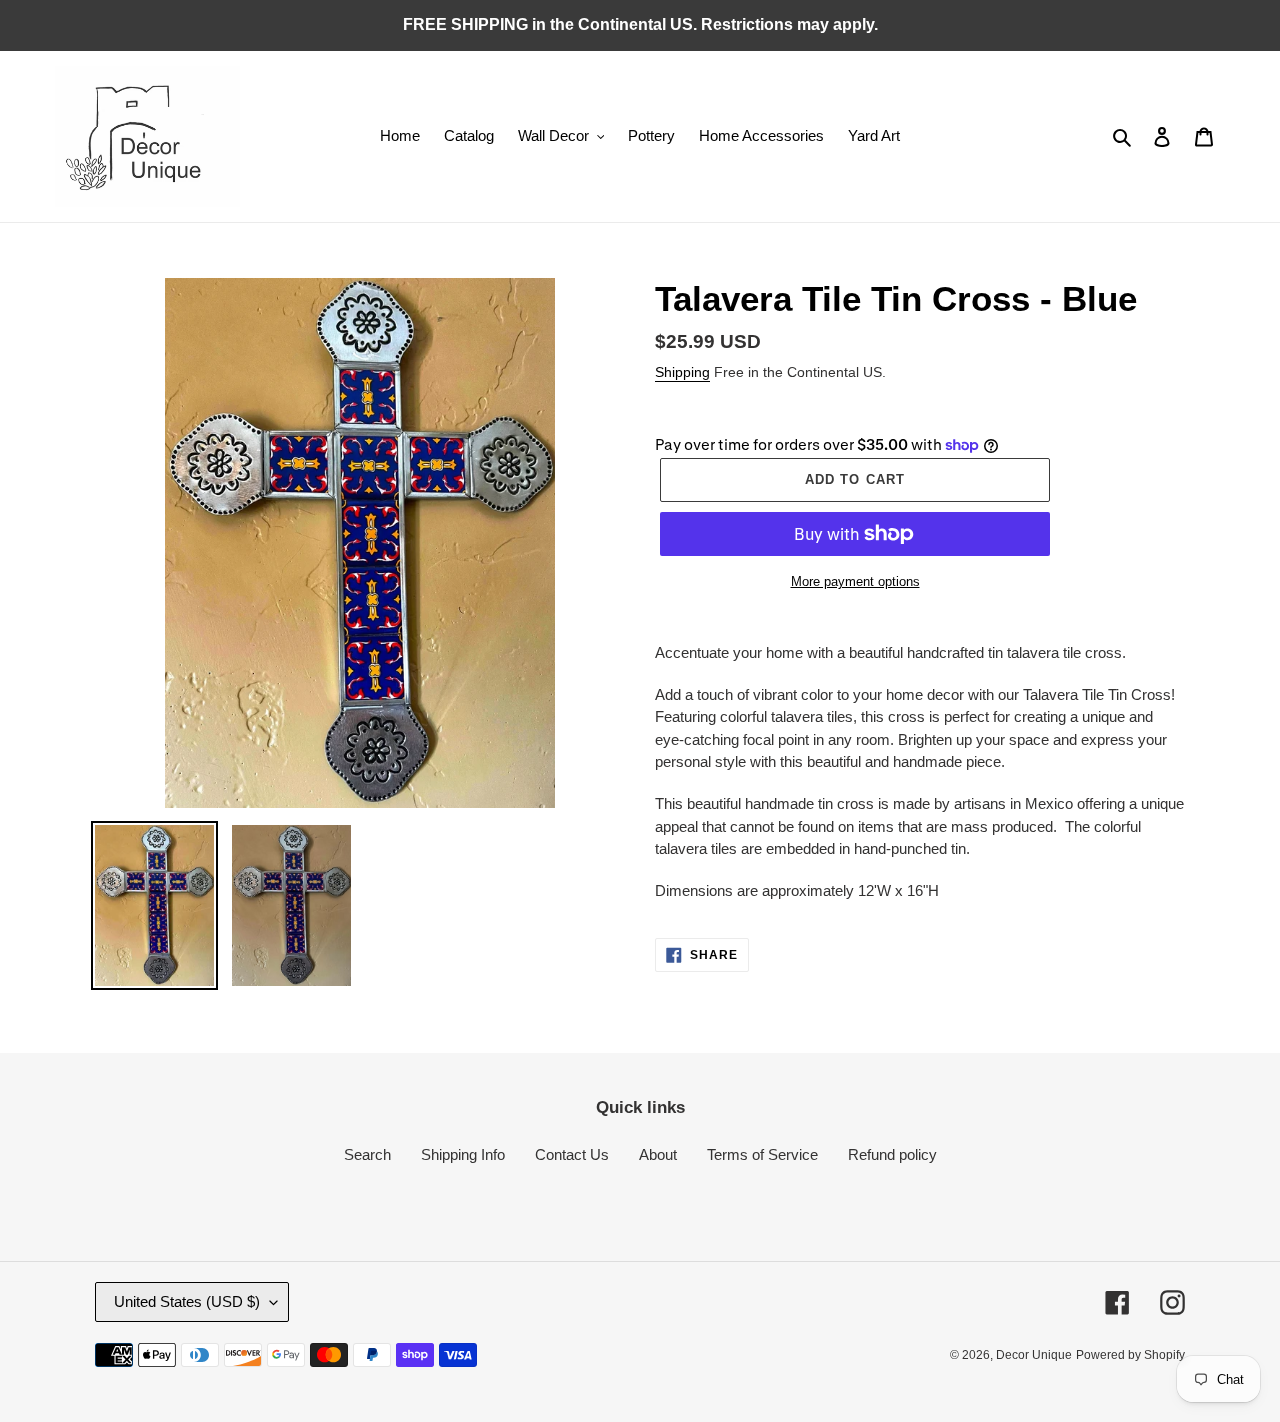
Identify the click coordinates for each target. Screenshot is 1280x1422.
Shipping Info (463, 1154)
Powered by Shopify (1130, 1355)
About (658, 1154)
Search (367, 1154)
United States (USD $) (187, 1301)
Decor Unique (1034, 1355)
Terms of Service (762, 1154)
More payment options (855, 581)
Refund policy (892, 1154)
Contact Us (572, 1154)
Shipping (682, 372)
